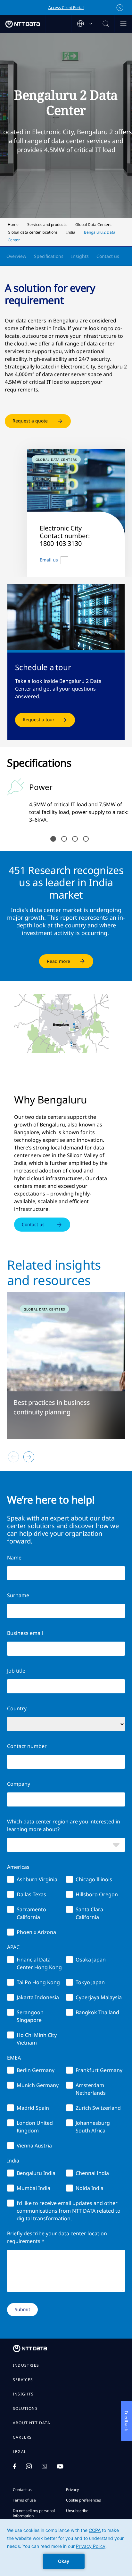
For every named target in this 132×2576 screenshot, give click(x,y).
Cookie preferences (83, 2500)
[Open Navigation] (123, 24)
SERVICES (23, 2380)
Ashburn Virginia (37, 1879)
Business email (25, 1633)
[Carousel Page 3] (75, 839)
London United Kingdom (35, 2127)
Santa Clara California (89, 1913)
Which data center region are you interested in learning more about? (64, 1825)
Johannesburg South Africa (93, 2127)
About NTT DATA (32, 2423)
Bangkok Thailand (97, 2012)
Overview (16, 256)
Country (17, 1708)
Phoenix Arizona (36, 1932)
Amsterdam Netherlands (91, 2089)
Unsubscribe (77, 2511)
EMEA (14, 2058)
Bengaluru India (36, 2173)
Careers (22, 2437)
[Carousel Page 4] (86, 839)
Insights (80, 256)
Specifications (49, 256)
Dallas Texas (31, 1894)
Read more (58, 961)
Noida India (90, 2188)
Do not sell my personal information (34, 2513)
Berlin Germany (36, 2070)
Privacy (72, 2490)
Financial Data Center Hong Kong (39, 1963)
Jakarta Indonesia (38, 1997)
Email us (49, 560)
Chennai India (92, 2173)
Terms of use (24, 2500)
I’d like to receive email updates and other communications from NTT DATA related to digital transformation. (69, 2211)
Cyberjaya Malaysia (99, 1997)
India (13, 2161)
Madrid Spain (33, 2108)
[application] (66, 2548)
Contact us (108, 256)
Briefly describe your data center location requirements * (57, 2237)
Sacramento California (31, 1913)
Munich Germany (38, 2085)
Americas (18, 1867)
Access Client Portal (66, 8)
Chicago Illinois (94, 1879)
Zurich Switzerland (98, 2108)
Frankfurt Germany (99, 2070)
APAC (13, 1947)
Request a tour (39, 719)
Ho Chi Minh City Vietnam (37, 2039)
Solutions (25, 2409)
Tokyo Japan (90, 1982)
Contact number (27, 1746)
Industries (26, 2365)
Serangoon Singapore (30, 2016)
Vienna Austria (34, 2146)
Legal (20, 2452)
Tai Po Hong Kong (38, 1982)
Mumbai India (33, 2188)
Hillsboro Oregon (97, 1894)
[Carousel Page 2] (64, 839)
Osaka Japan (91, 1960)
